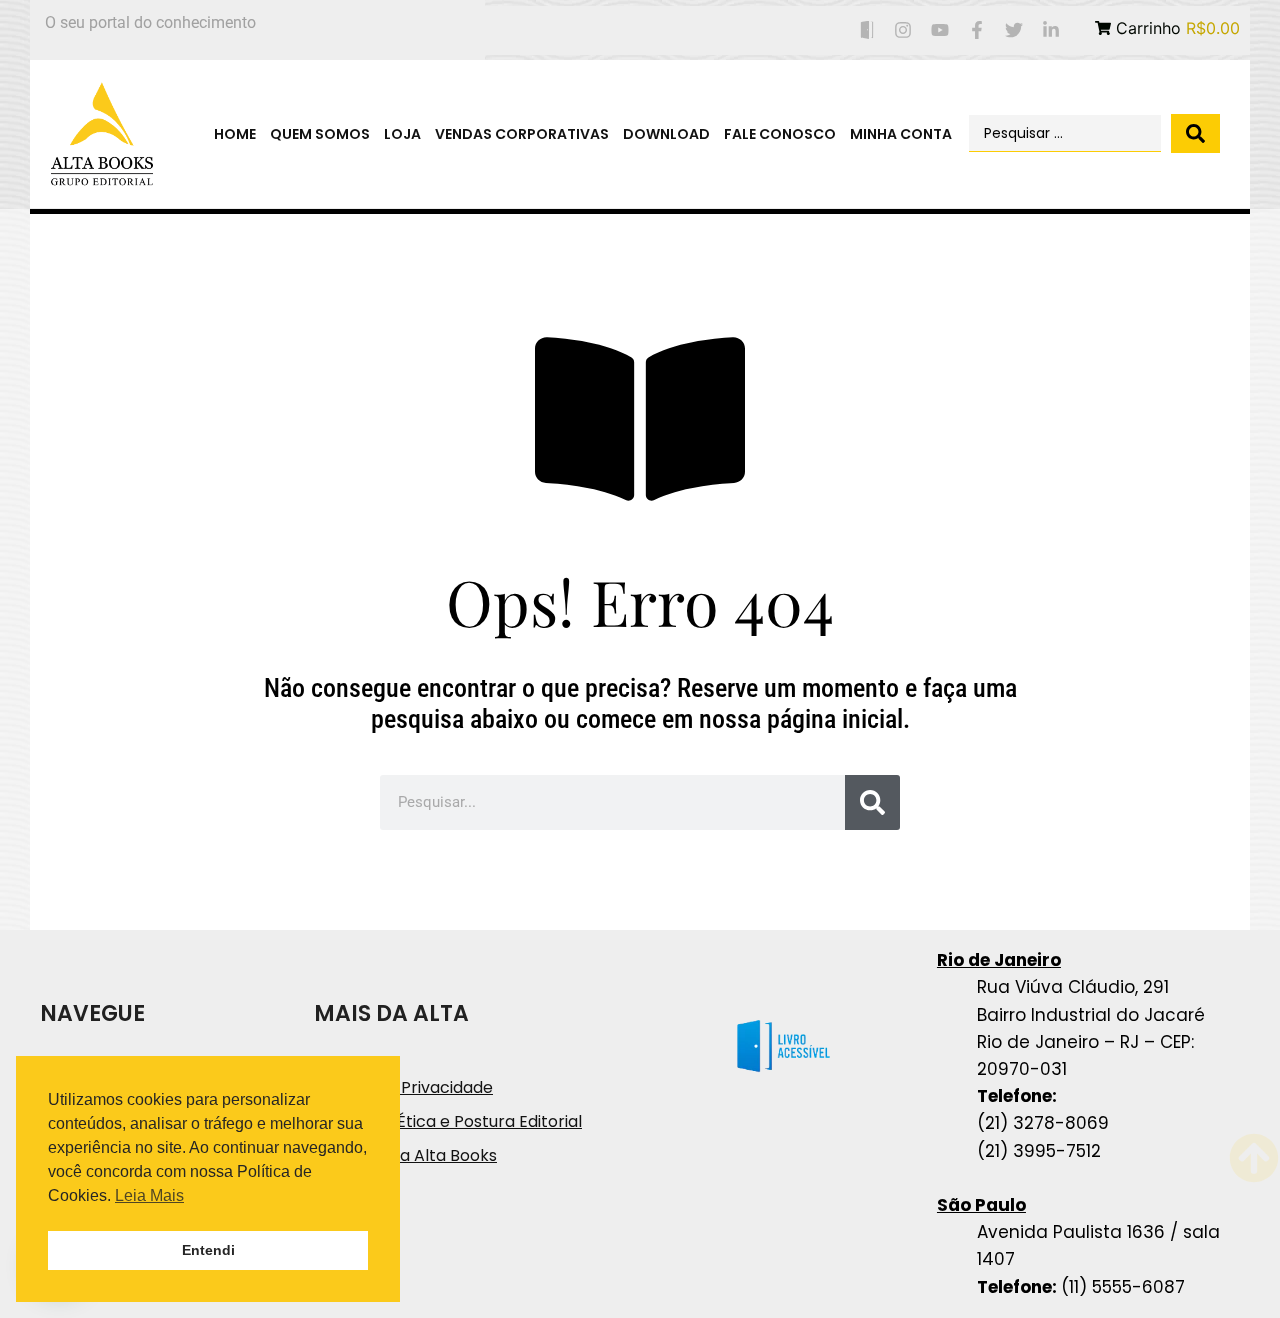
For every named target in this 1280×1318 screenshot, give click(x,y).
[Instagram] (903, 30)
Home (235, 134)
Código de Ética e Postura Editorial (448, 1121)
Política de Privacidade (403, 1087)
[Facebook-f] (977, 30)
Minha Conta (901, 134)
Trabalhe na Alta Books (405, 1155)
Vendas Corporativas (522, 134)
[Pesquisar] (872, 802)
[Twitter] (1013, 30)
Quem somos (320, 134)
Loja (402, 134)
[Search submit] (1195, 133)
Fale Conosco (780, 134)
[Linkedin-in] (1050, 30)
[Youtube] (940, 30)
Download (666, 134)
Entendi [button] (208, 1250)
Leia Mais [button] (149, 1195)
